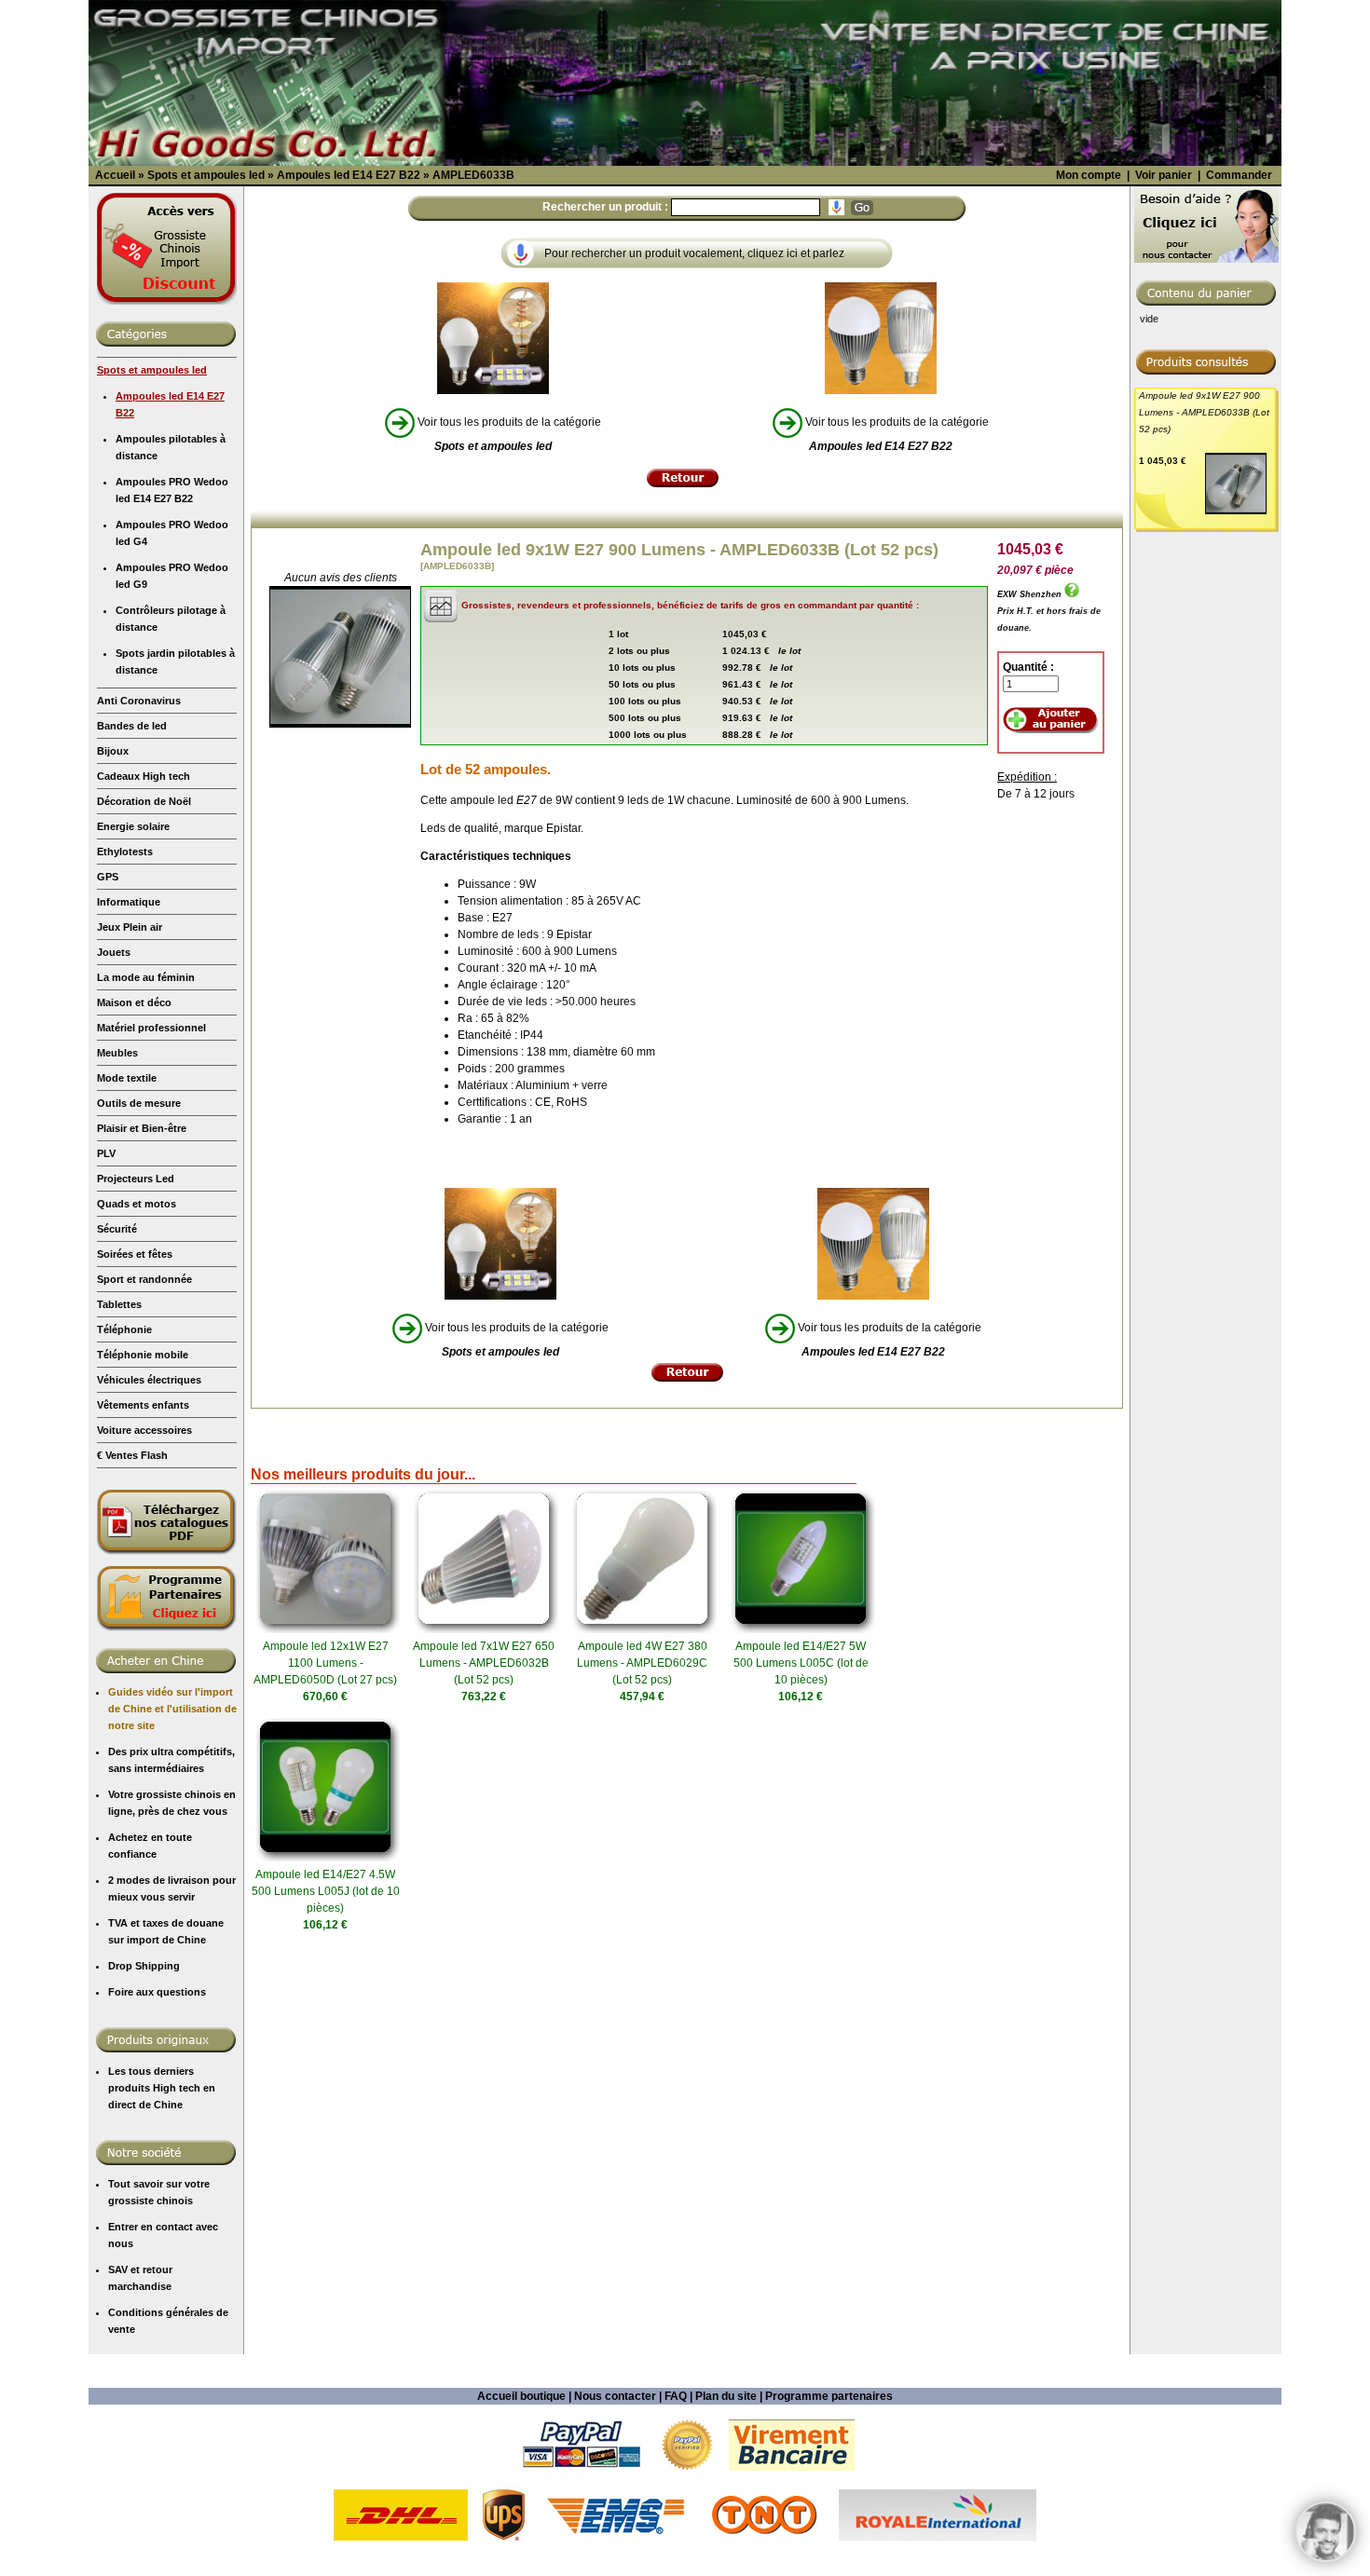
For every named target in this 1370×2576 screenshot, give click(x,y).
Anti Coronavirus (139, 701)
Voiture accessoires (144, 1430)
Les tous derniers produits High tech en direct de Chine (162, 2088)
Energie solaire (133, 826)
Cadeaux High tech (144, 776)
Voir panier (1164, 175)
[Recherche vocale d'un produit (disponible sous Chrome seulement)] (836, 207)
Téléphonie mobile (143, 1355)
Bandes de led (132, 726)
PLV (106, 1153)
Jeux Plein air (130, 927)
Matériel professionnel (151, 1028)
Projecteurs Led (136, 1179)
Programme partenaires (829, 2396)
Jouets (114, 952)
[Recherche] (862, 208)
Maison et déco (134, 1002)
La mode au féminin (146, 977)
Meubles (117, 1053)
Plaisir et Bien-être (142, 1128)
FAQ (676, 2396)
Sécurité (117, 1229)
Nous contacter (615, 2396)
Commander (1239, 175)
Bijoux (113, 751)
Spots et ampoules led (152, 370)
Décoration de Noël (144, 801)
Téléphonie (124, 1329)
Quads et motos (137, 1204)
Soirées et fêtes (135, 1254)
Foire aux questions (157, 1992)
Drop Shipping (144, 1966)
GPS (108, 877)
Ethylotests (125, 852)
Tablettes (119, 1304)
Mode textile (127, 1078)
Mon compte (1089, 175)
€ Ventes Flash (132, 1455)
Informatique (129, 902)
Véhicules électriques (149, 1380)
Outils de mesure (139, 1103)
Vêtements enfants (143, 1405)
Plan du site (726, 2396)
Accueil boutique (521, 2396)
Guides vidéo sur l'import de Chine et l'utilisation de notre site (172, 1709)
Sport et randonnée (144, 1279)
